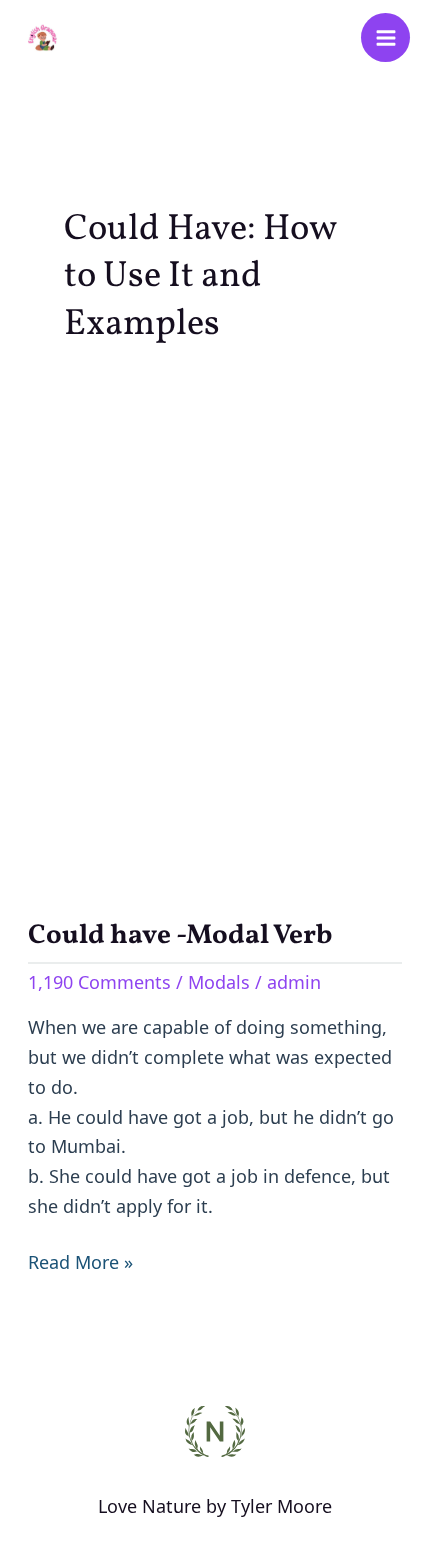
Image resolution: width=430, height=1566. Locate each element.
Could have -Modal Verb (180, 936)
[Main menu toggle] (385, 37)
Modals (219, 982)
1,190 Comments (99, 982)
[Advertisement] (215, 629)
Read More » (80, 1261)
